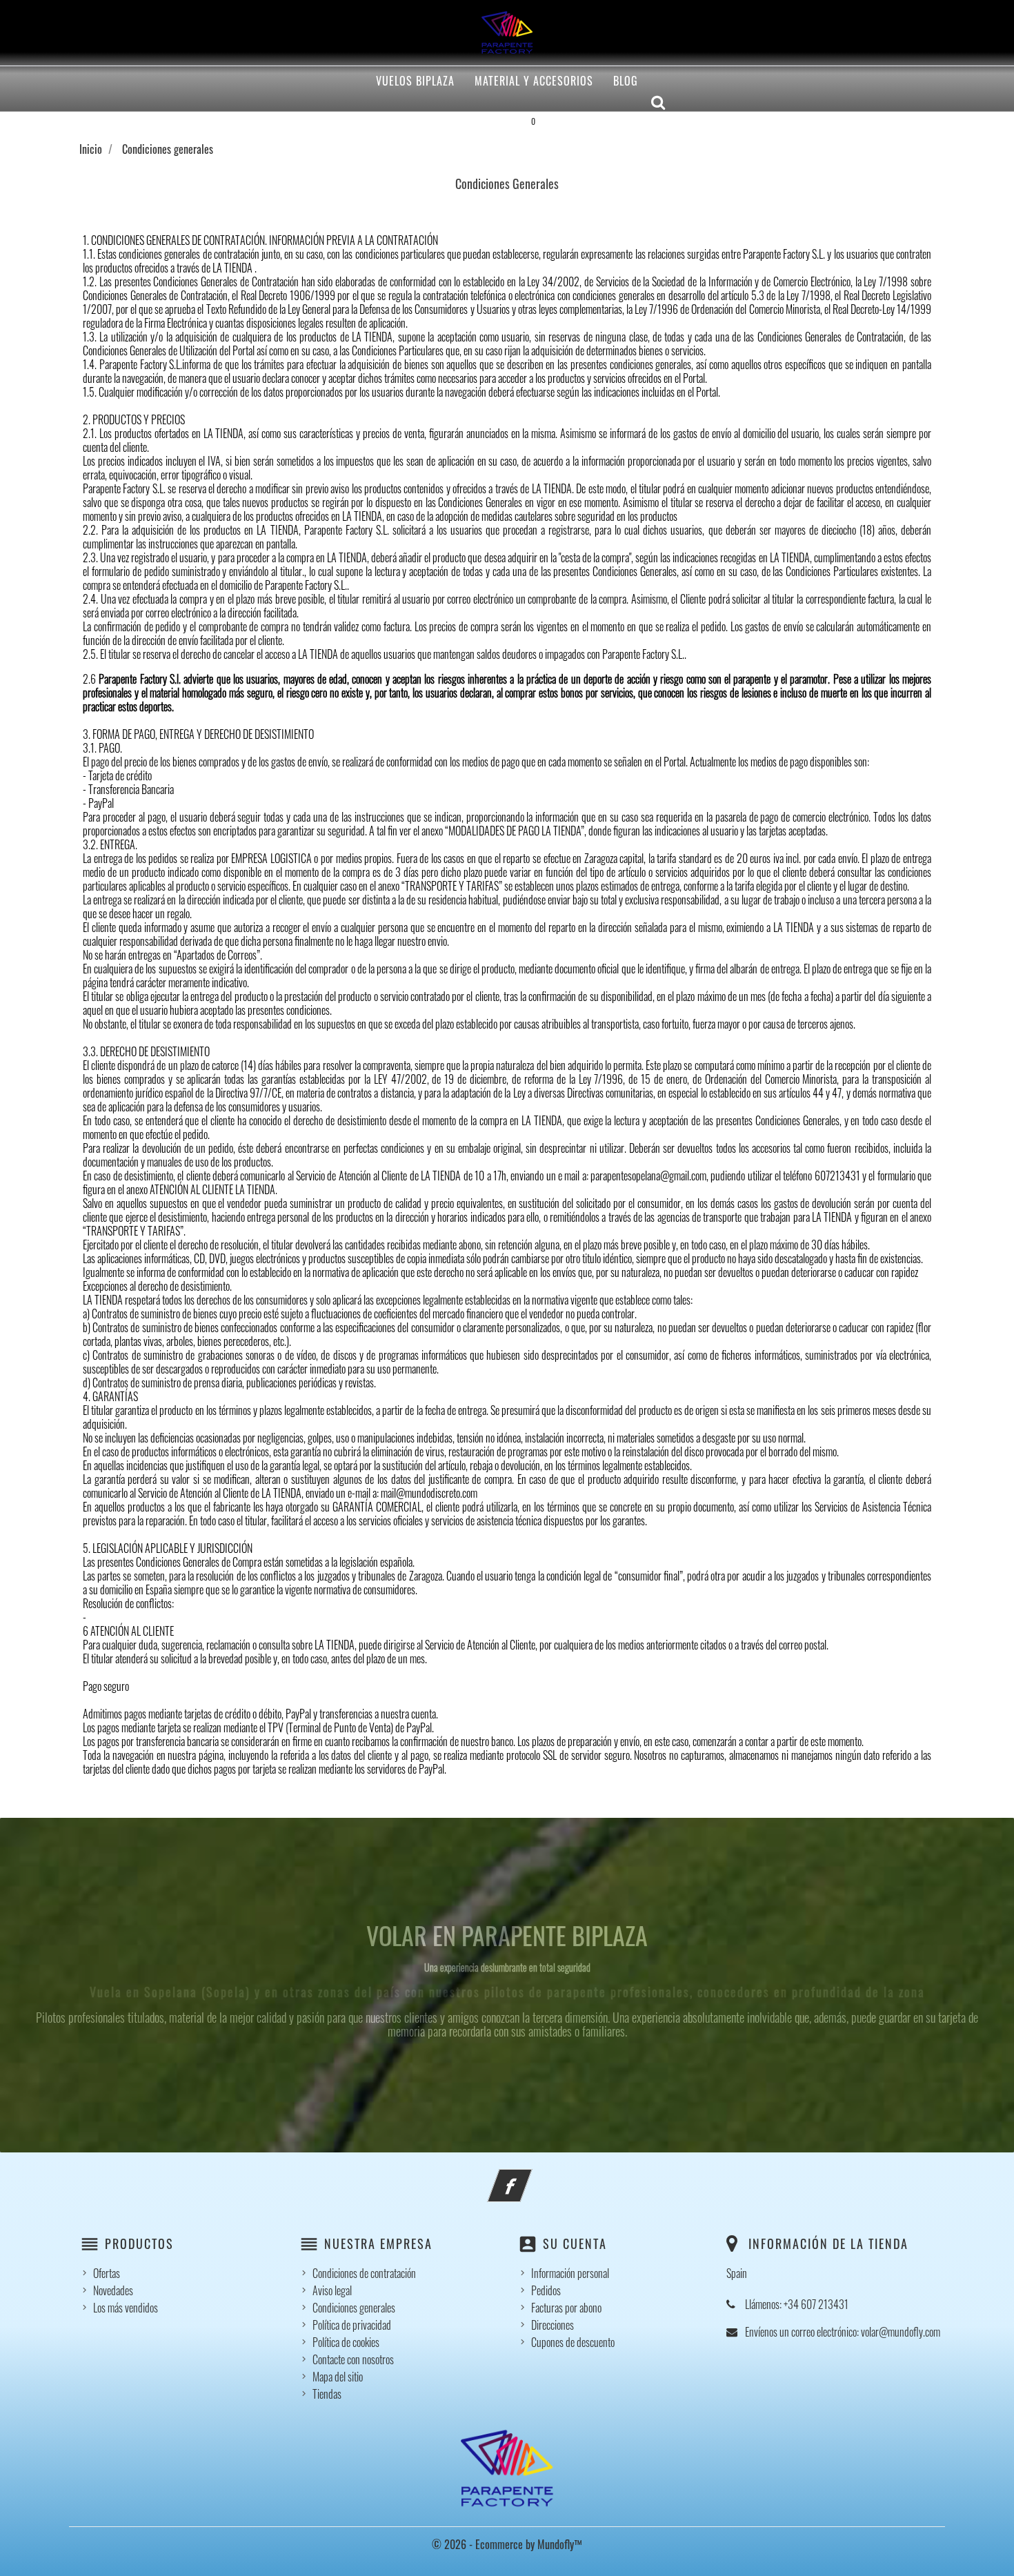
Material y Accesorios (534, 81)
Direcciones (553, 2325)
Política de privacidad (352, 2325)
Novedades (113, 2290)
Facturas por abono (566, 2308)
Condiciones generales (354, 2308)
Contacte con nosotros (353, 2359)
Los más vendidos (126, 2308)
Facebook (528, 2177)
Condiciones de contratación (364, 2273)
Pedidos (546, 2290)
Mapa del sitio (338, 2377)
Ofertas (107, 2273)
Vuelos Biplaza (415, 81)
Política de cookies (346, 2342)
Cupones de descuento (573, 2342)
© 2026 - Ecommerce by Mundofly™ (507, 2544)
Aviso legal (332, 2290)
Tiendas (327, 2394)
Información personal (570, 2273)
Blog (626, 81)
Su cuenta (575, 2243)
